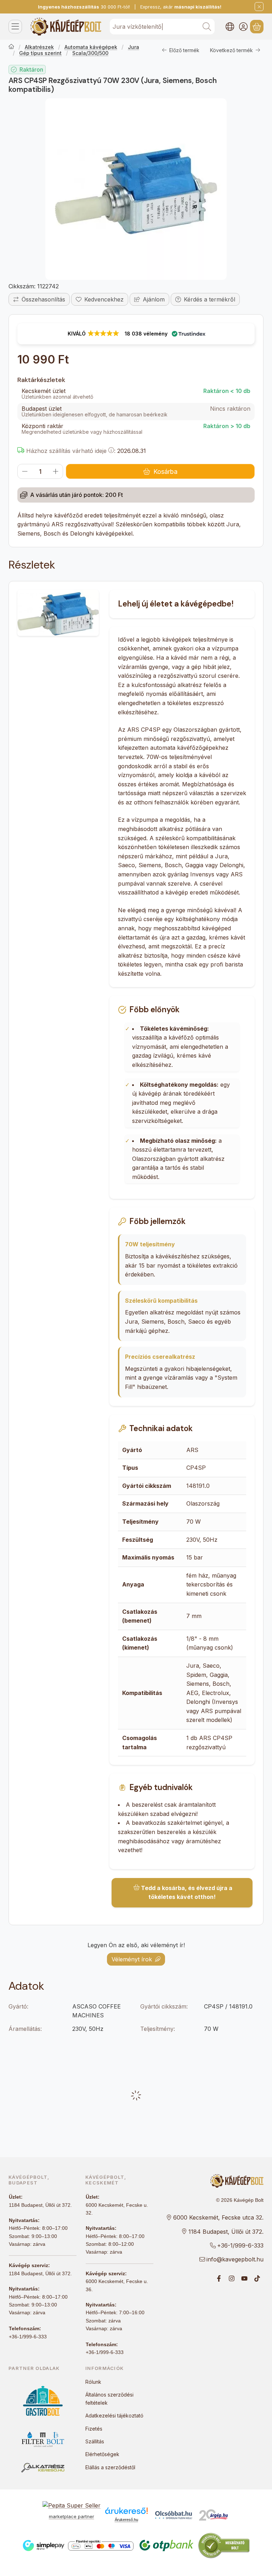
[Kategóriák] (15, 27)
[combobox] (162, 27)
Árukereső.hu (126, 2520)
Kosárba (165, 472)
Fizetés (94, 2429)
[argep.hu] (214, 2515)
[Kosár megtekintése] (257, 27)
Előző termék (184, 50)
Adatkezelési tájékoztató (114, 2416)
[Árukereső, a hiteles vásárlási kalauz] (224, 2545)
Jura (134, 47)
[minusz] (25, 471)
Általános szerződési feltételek (109, 2398)
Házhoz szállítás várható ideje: (70, 451)
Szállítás (95, 2441)
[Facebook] (219, 2278)
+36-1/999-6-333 (28, 2337)
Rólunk (93, 2382)
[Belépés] (243, 27)
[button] (136, 334)
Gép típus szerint (40, 53)
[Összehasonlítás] (39, 299)
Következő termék (231, 50)
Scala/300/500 (90, 53)
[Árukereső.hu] (126, 2511)
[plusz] (56, 471)
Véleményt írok (132, 1959)
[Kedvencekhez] (100, 299)
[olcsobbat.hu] (174, 2515)
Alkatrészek (39, 47)
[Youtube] (244, 2278)
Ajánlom (154, 299)
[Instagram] (232, 2278)
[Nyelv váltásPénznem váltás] (230, 27)
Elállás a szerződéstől (110, 2467)
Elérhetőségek (102, 2454)
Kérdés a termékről (209, 299)
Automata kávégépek (91, 47)
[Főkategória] (11, 47)
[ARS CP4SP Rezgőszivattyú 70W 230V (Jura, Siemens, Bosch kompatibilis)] (136, 189)
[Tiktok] (257, 2278)
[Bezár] (259, 7)
